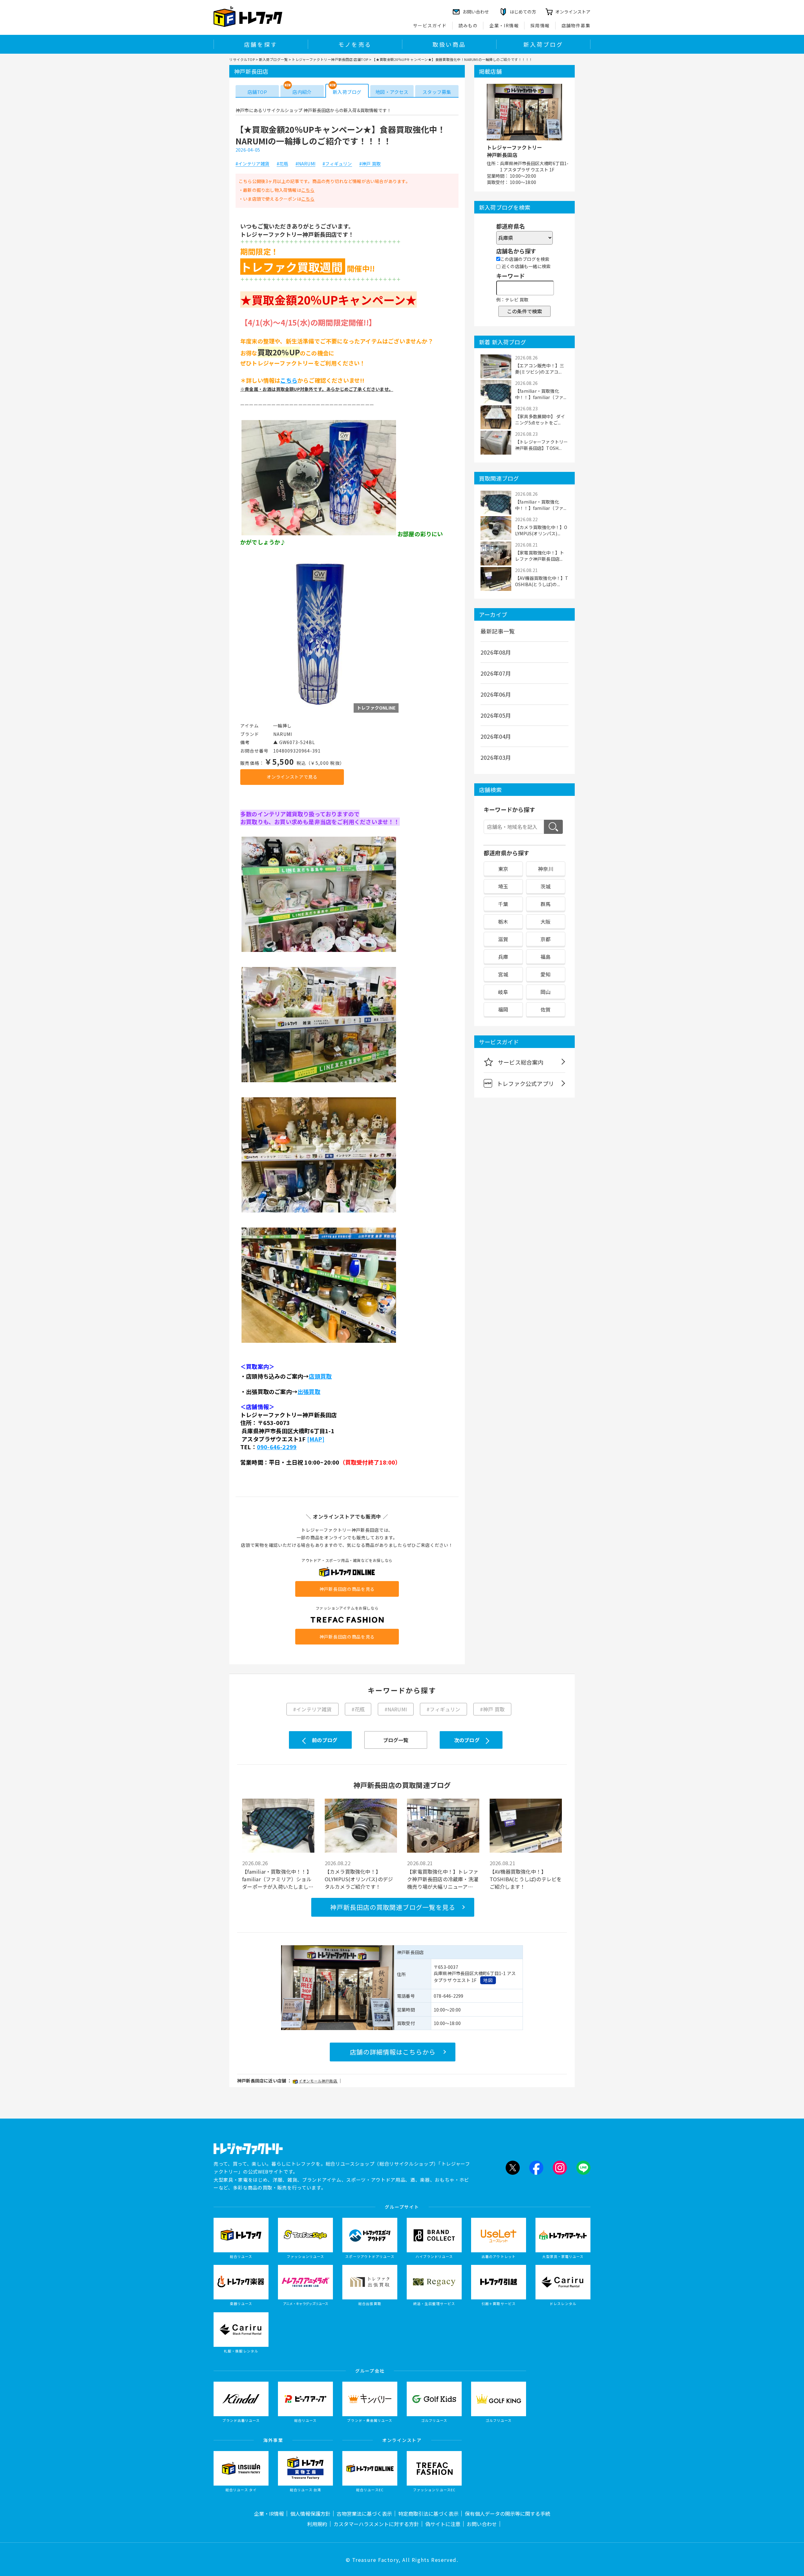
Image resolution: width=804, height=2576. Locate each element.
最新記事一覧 (498, 631)
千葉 (503, 904)
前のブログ (325, 1740)
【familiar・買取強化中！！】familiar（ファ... (541, 394)
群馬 (546, 904)
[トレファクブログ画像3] (319, 951)
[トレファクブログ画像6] (319, 1342)
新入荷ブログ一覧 (273, 59)
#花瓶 (282, 164)
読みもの (468, 25)
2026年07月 (496, 673)
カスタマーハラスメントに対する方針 (376, 2524)
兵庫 (503, 957)
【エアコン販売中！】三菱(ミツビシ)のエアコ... (540, 369)
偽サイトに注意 (443, 2524)
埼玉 (503, 886)
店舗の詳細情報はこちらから (393, 2052)
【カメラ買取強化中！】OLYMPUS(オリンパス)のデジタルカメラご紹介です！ (359, 1879)
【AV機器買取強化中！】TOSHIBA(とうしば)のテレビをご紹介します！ (526, 1879)
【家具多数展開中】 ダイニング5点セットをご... (540, 419)
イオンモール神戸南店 (318, 2081)
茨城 (546, 886)
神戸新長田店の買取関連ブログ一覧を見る (393, 1907)
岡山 (546, 992)
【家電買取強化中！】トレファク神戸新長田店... (540, 556)
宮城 (503, 974)
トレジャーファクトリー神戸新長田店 (514, 151)
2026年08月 (496, 652)
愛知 (546, 974)
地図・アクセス (392, 92)
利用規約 (317, 2524)
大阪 (546, 921)
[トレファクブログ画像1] (319, 535)
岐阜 (503, 992)
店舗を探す (261, 44)
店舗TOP (257, 92)
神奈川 (546, 869)
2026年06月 (496, 694)
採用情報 (540, 25)
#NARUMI (305, 164)
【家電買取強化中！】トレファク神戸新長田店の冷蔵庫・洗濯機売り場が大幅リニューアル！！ (443, 1879)
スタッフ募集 (437, 92)
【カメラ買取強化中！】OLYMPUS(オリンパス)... (541, 530)
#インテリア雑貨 (253, 164)
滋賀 (503, 939)
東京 (503, 869)
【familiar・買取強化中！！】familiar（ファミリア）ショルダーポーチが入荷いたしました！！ (277, 1879)
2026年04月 (496, 736)
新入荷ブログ (543, 44)
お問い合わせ (482, 2524)
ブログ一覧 (396, 1740)
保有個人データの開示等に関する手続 (508, 2514)
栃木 (503, 921)
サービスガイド (430, 25)
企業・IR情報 (504, 25)
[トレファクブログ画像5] (319, 1212)
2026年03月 (496, 757)
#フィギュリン (337, 164)
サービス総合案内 (521, 1062)
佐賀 (546, 1009)
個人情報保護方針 (310, 2514)
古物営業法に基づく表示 (364, 2514)
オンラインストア (573, 12)
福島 (546, 957)
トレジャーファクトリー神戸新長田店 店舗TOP (330, 59)
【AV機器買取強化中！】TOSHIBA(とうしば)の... (542, 581)
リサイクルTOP (242, 59)
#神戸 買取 (370, 164)
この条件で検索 (524, 311)
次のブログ (467, 1740)
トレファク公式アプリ (525, 1083)
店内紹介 (302, 92)
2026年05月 (496, 715)
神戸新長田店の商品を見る (347, 1589)
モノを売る (355, 44)
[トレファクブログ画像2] (320, 709)
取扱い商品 (449, 44)
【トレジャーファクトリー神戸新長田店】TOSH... (541, 445)
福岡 (503, 1009)
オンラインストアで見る (292, 777)
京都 (546, 939)
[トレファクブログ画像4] (319, 1082)
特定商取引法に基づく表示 (428, 2514)
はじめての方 (523, 12)
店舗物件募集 (576, 25)
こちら (308, 190)
